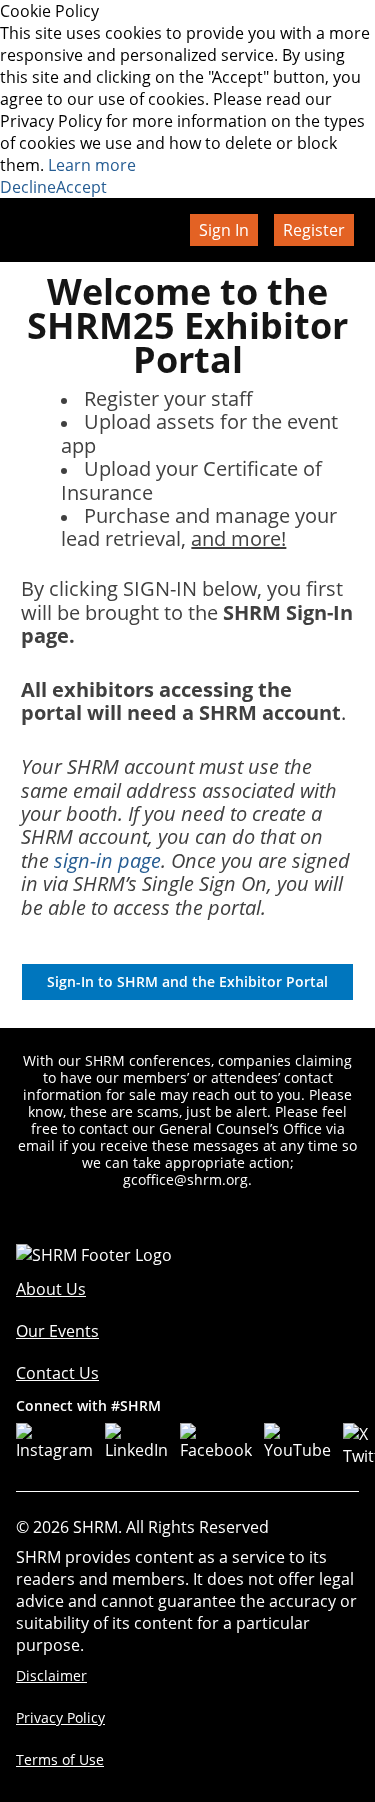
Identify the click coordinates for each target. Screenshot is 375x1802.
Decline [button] (28, 187)
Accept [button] (81, 187)
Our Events (57, 1331)
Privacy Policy (60, 1717)
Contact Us (57, 1373)
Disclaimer (51, 1675)
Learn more (92, 165)
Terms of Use (60, 1759)
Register (314, 230)
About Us (51, 1289)
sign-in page (107, 860)
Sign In (224, 230)
